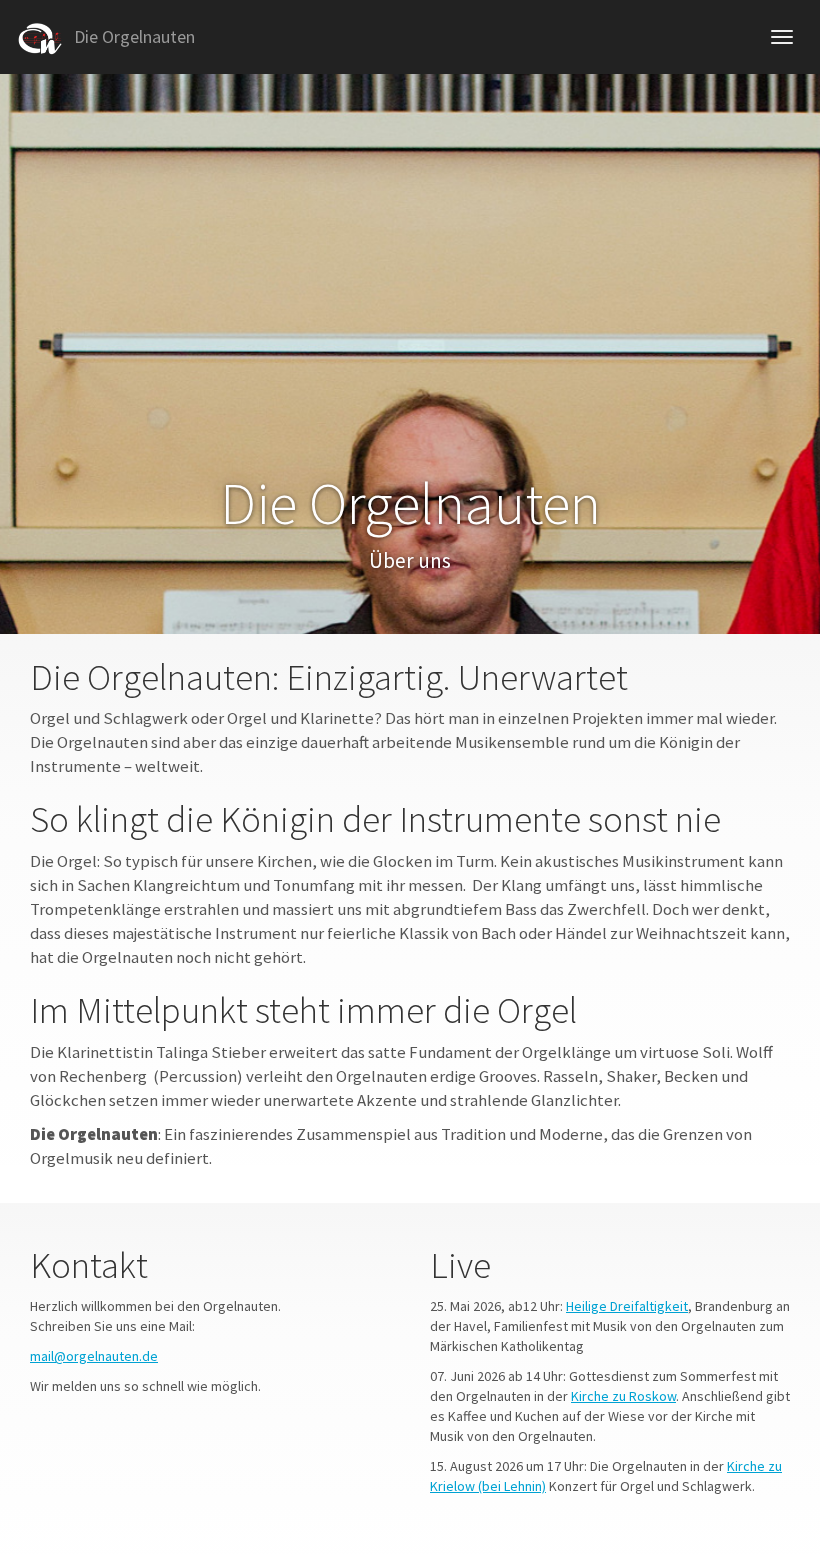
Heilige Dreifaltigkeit (627, 1306)
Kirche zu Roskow (623, 1396)
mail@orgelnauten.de (94, 1356)
